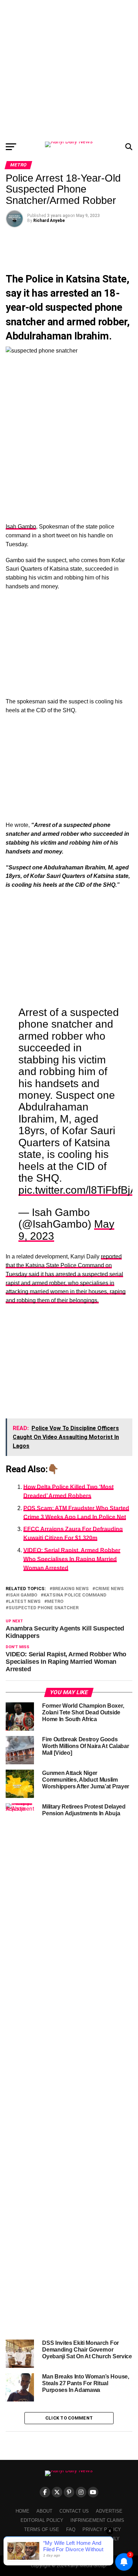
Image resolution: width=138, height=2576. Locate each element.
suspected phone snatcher (44, 1608)
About (44, 2511)
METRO (55, 1602)
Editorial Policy (42, 2520)
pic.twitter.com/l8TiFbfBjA (78, 1190)
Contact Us (74, 2511)
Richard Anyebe (49, 221)
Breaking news (71, 1589)
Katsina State (96, 279)
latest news (25, 1602)
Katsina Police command (75, 1595)
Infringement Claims (97, 2520)
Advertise (109, 2511)
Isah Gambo (21, 527)
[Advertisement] (69, 69)
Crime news (110, 1589)
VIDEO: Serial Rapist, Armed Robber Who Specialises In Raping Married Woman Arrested (72, 1559)
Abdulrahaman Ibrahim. (59, 336)
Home (22, 2511)
